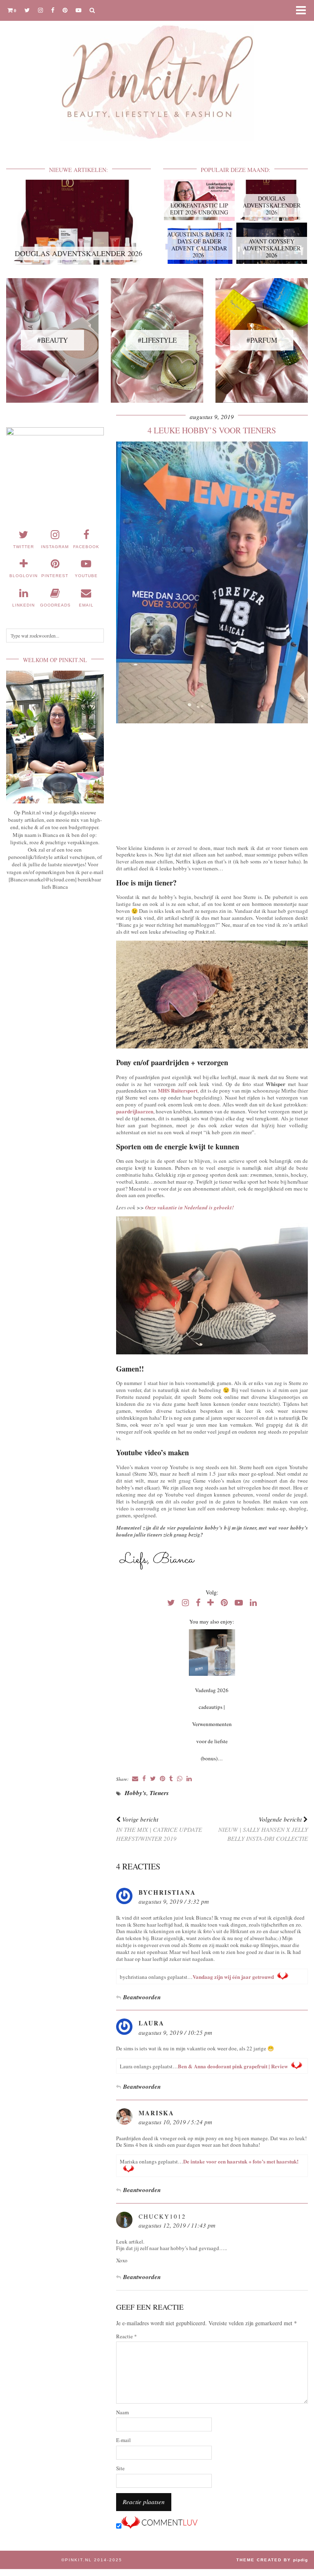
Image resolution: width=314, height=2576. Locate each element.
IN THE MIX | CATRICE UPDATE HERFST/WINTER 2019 (159, 1829)
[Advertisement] (212, 782)
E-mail (123, 2440)
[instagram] (40, 10)
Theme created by (272, 2560)
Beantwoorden (142, 1997)
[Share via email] (135, 1779)
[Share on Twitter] (153, 1779)
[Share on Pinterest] (163, 1779)
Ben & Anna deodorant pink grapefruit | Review (233, 2066)
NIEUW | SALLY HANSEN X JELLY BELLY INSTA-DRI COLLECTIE (263, 1829)
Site (120, 2468)
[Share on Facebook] (144, 1779)
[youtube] (78, 10)
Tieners (159, 1793)
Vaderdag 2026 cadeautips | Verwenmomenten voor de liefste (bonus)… (212, 1724)
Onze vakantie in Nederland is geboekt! (190, 1207)
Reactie (127, 2336)
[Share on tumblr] (171, 1779)
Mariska (156, 2113)
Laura (151, 2023)
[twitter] (27, 10)
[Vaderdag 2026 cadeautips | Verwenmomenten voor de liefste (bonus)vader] (212, 1653)
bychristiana (167, 1892)
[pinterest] (65, 10)
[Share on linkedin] (189, 1779)
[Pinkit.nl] (157, 75)
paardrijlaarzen (135, 1111)
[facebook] (53, 10)
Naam (122, 2412)
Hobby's (136, 1793)
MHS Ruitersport (178, 1090)
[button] (303, 10)
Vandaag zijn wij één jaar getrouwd (233, 1977)
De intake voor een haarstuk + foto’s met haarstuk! (241, 2161)
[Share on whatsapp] (180, 1779)
